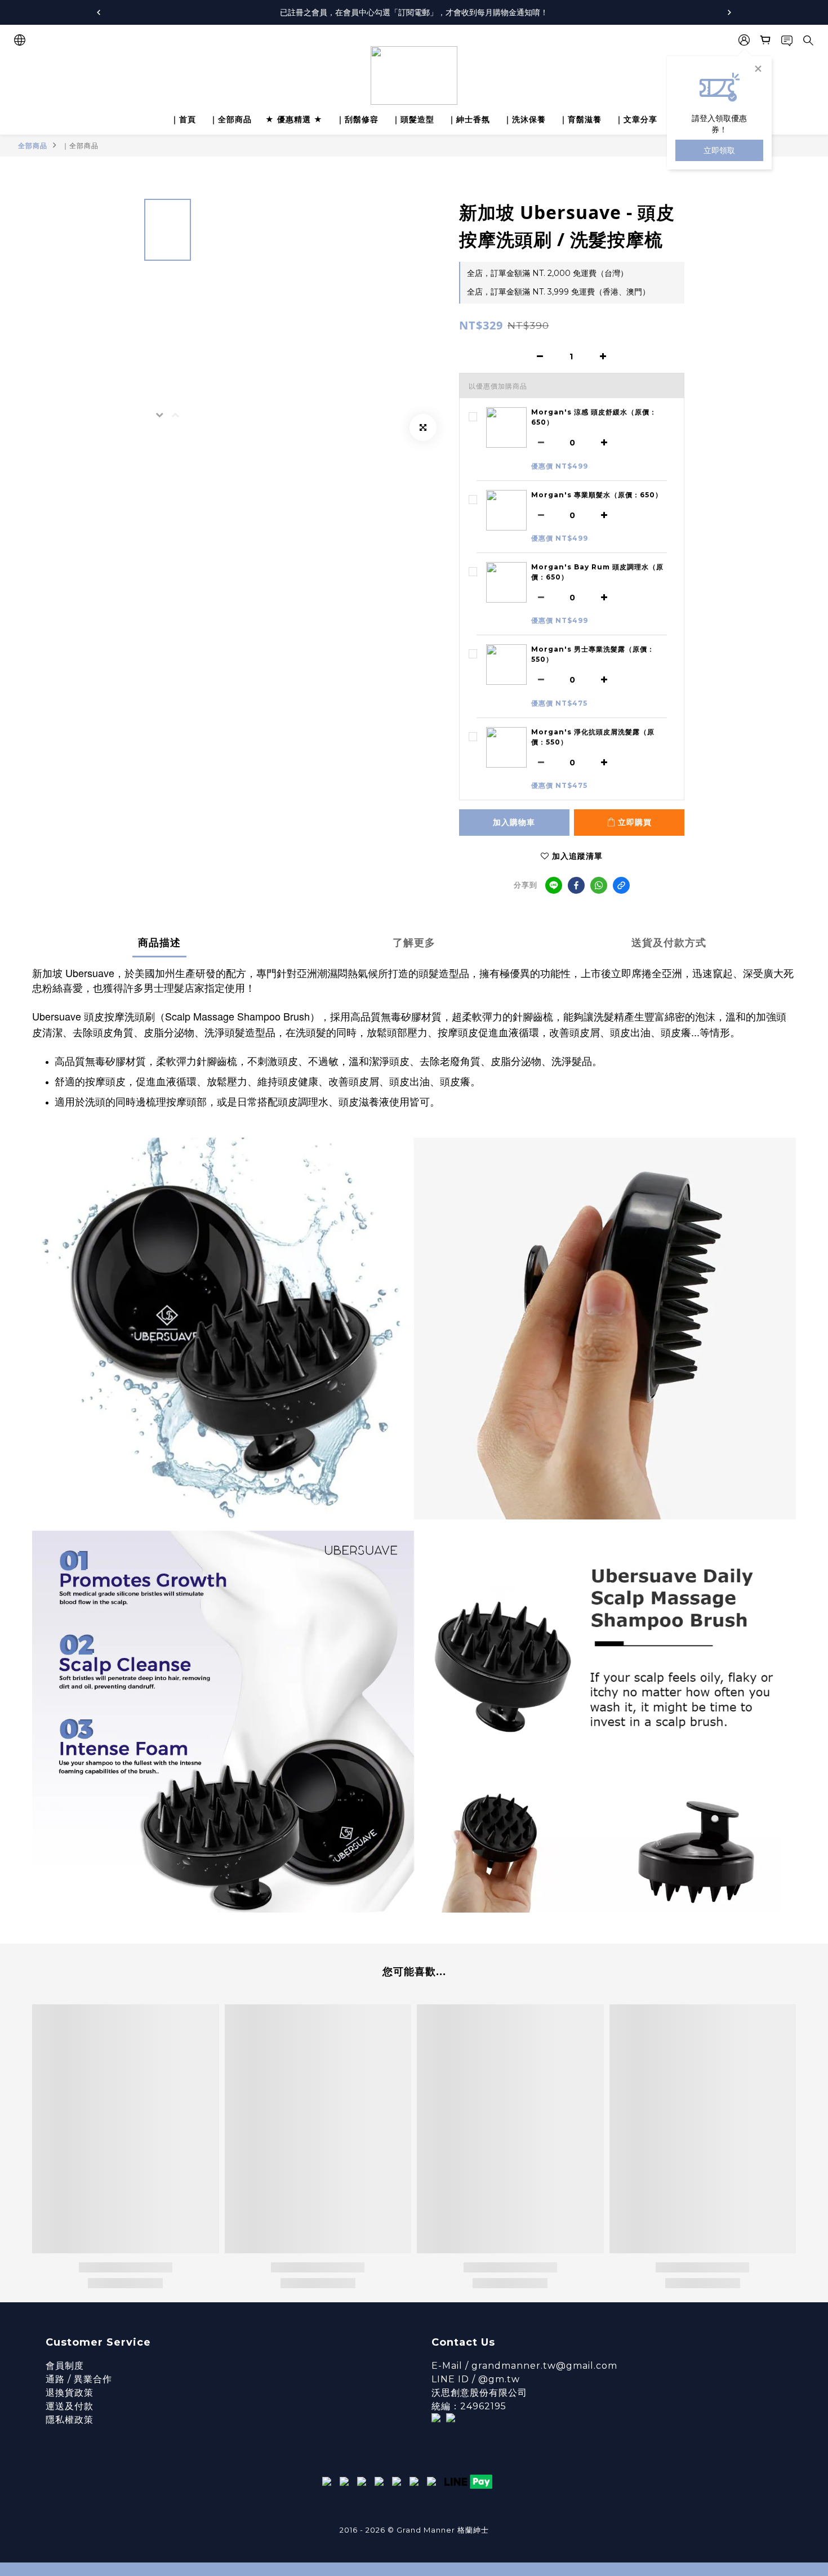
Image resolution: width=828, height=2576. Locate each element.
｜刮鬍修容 (357, 119)
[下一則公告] (729, 12)
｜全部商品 (231, 119)
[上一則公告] (99, 12)
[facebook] (576, 885)
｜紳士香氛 (469, 119)
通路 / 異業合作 (79, 2379)
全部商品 (33, 146)
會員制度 (65, 2366)
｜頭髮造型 (413, 119)
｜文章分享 (636, 119)
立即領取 (719, 150)
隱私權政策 (70, 2420)
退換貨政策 (70, 2393)
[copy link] (621, 885)
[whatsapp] (599, 885)
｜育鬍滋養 (580, 119)
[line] (554, 885)
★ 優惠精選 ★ (294, 119)
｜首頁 (183, 119)
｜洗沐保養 (525, 119)
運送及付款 (70, 2406)
